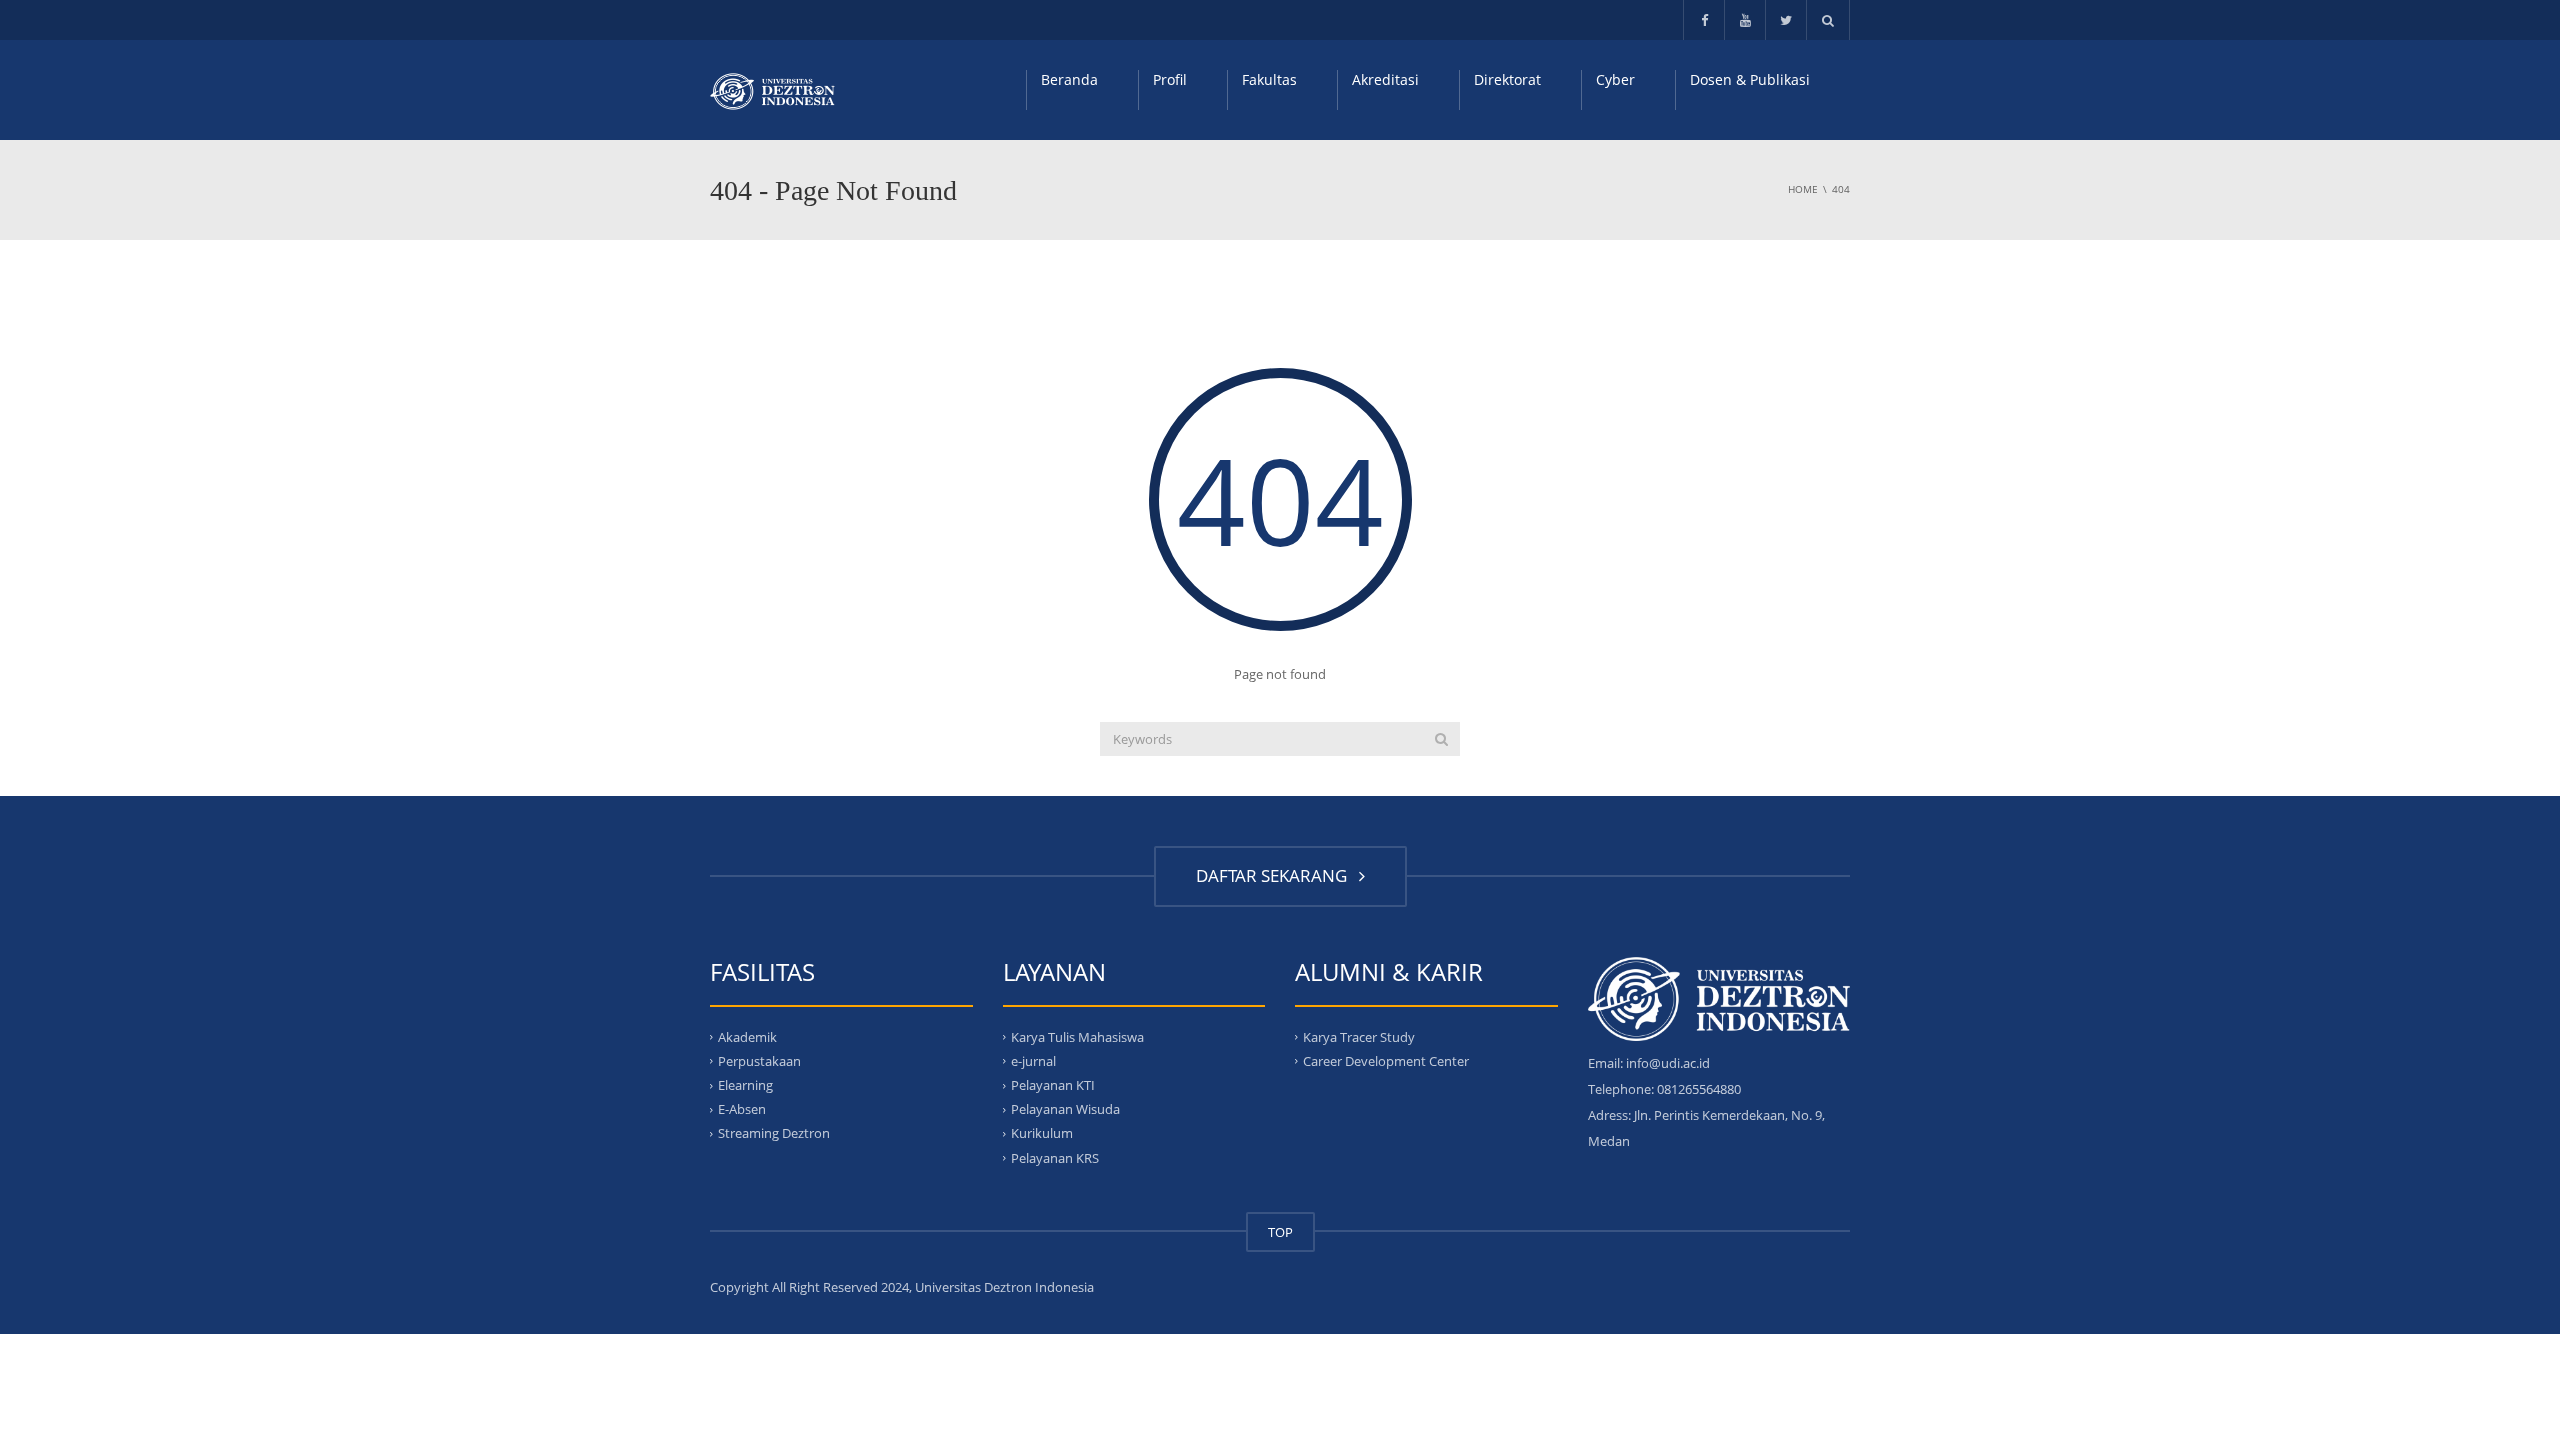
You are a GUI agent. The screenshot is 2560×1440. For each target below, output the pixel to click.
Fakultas (1269, 79)
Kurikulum (1042, 1133)
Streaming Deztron (774, 1133)
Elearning (745, 1085)
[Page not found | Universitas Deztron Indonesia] (772, 90)
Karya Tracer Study (1359, 1036)
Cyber (1615, 79)
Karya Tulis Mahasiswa (1077, 1036)
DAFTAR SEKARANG (1275, 875)
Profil (1170, 79)
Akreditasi (1385, 79)
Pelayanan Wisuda (1065, 1109)
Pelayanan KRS (1055, 1157)
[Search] (1441, 739)
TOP (1280, 1232)
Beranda (1069, 79)
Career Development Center (1386, 1061)
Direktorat (1507, 79)
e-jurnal (1033, 1061)
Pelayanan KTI (1053, 1085)
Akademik (747, 1036)
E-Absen (742, 1109)
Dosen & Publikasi (1750, 79)
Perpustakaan (759, 1061)
